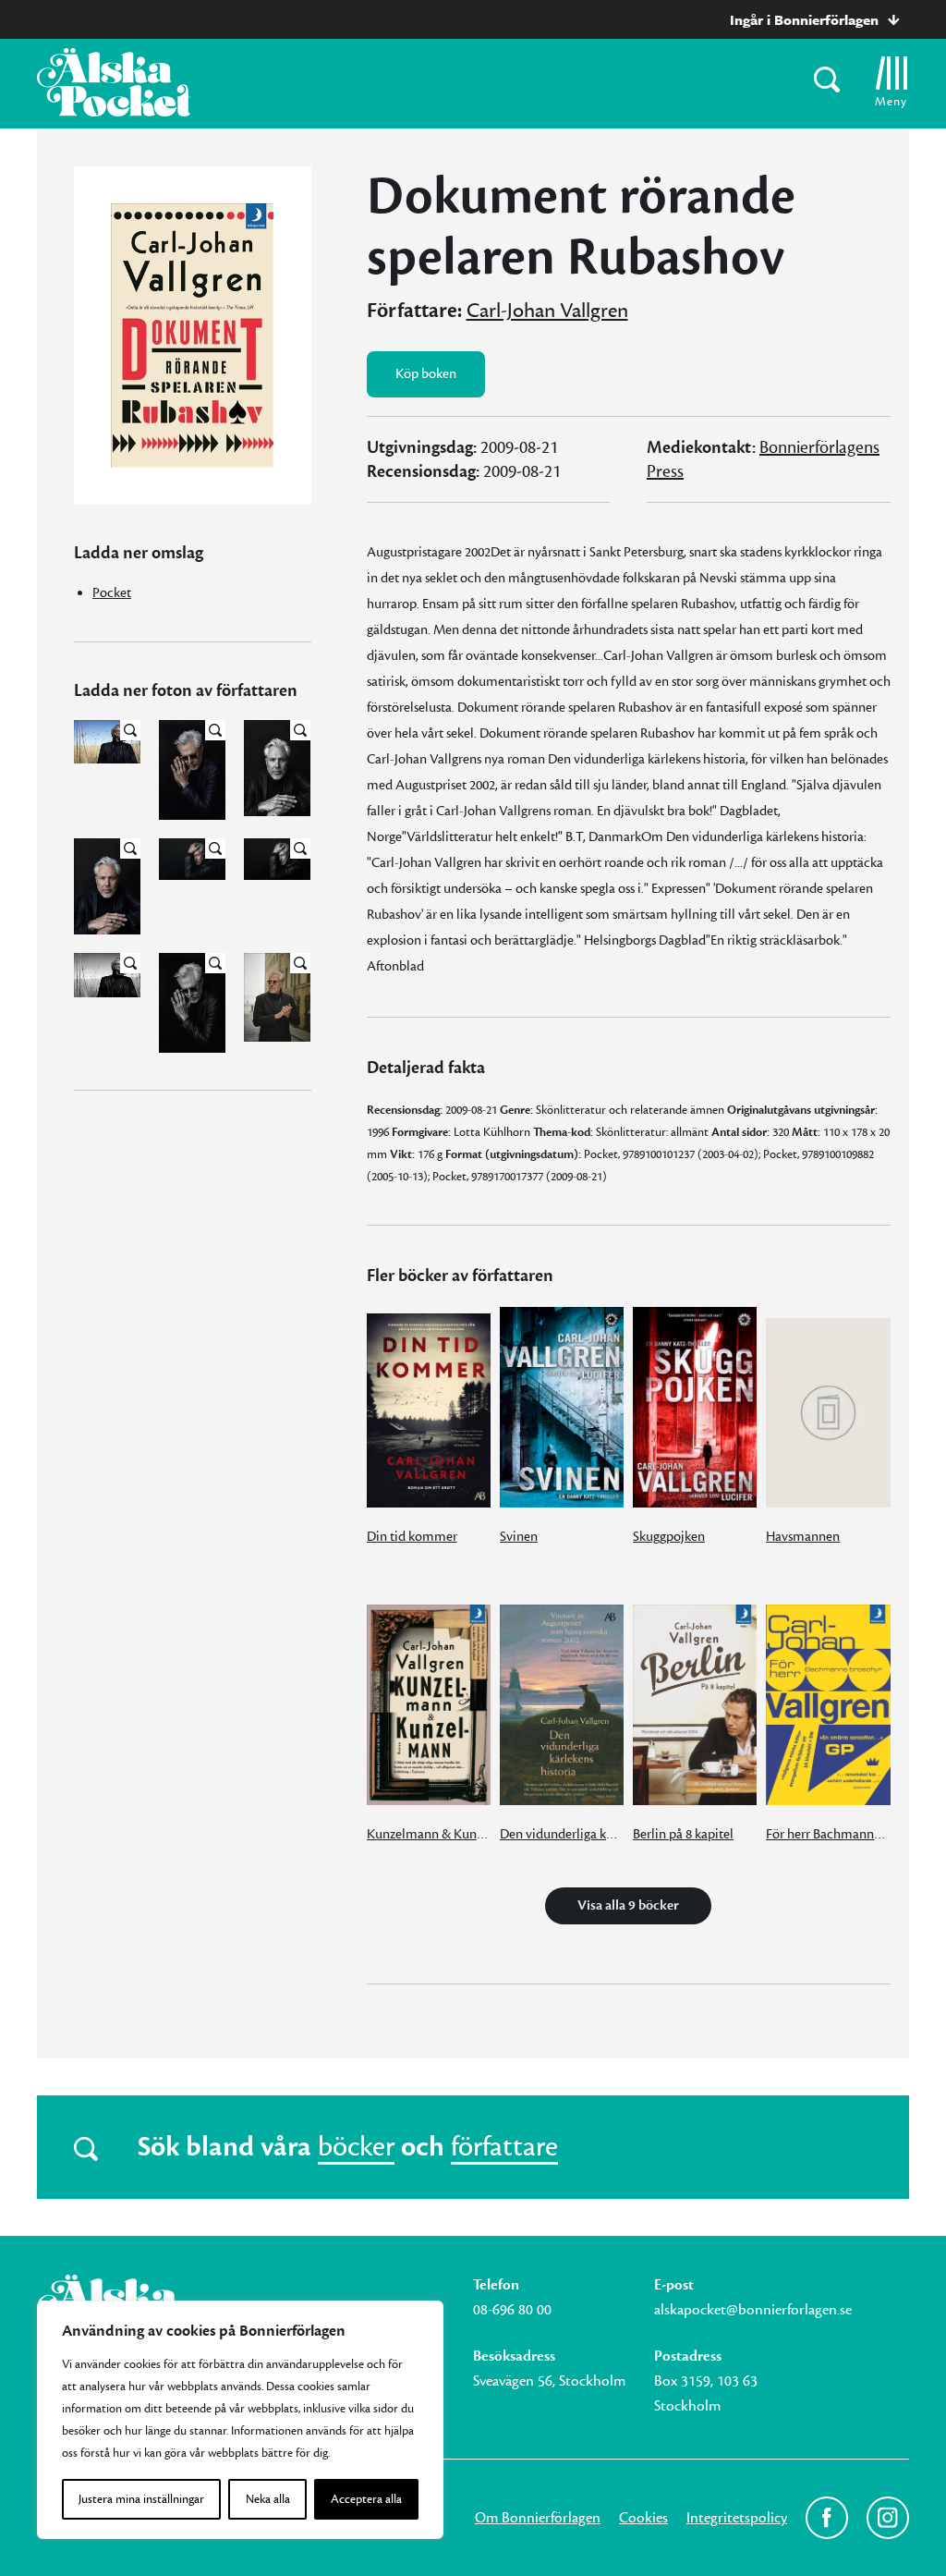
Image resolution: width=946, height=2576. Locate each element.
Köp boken (426, 374)
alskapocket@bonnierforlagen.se (753, 2310)
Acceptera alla (366, 2499)
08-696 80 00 (512, 2310)
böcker (356, 2147)
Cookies (643, 2518)
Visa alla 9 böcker (628, 1905)
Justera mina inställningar (141, 2499)
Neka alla (268, 2499)
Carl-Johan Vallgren (547, 311)
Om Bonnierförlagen (538, 2518)
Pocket (112, 593)
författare (504, 2147)
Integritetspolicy (737, 2518)
